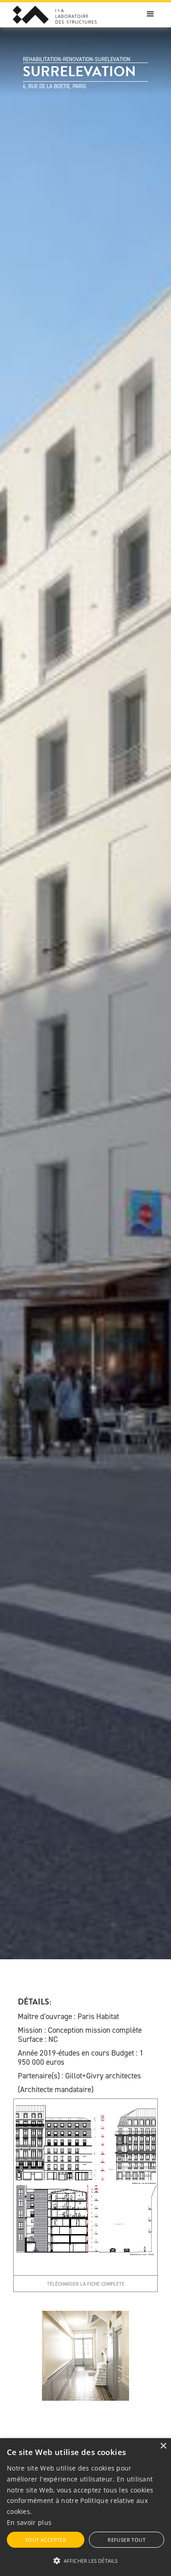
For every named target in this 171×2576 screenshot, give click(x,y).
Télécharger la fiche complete (86, 2284)
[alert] (85, 2507)
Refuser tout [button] (127, 2540)
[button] (150, 14)
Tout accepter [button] (46, 2540)
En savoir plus (29, 2522)
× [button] (163, 2446)
